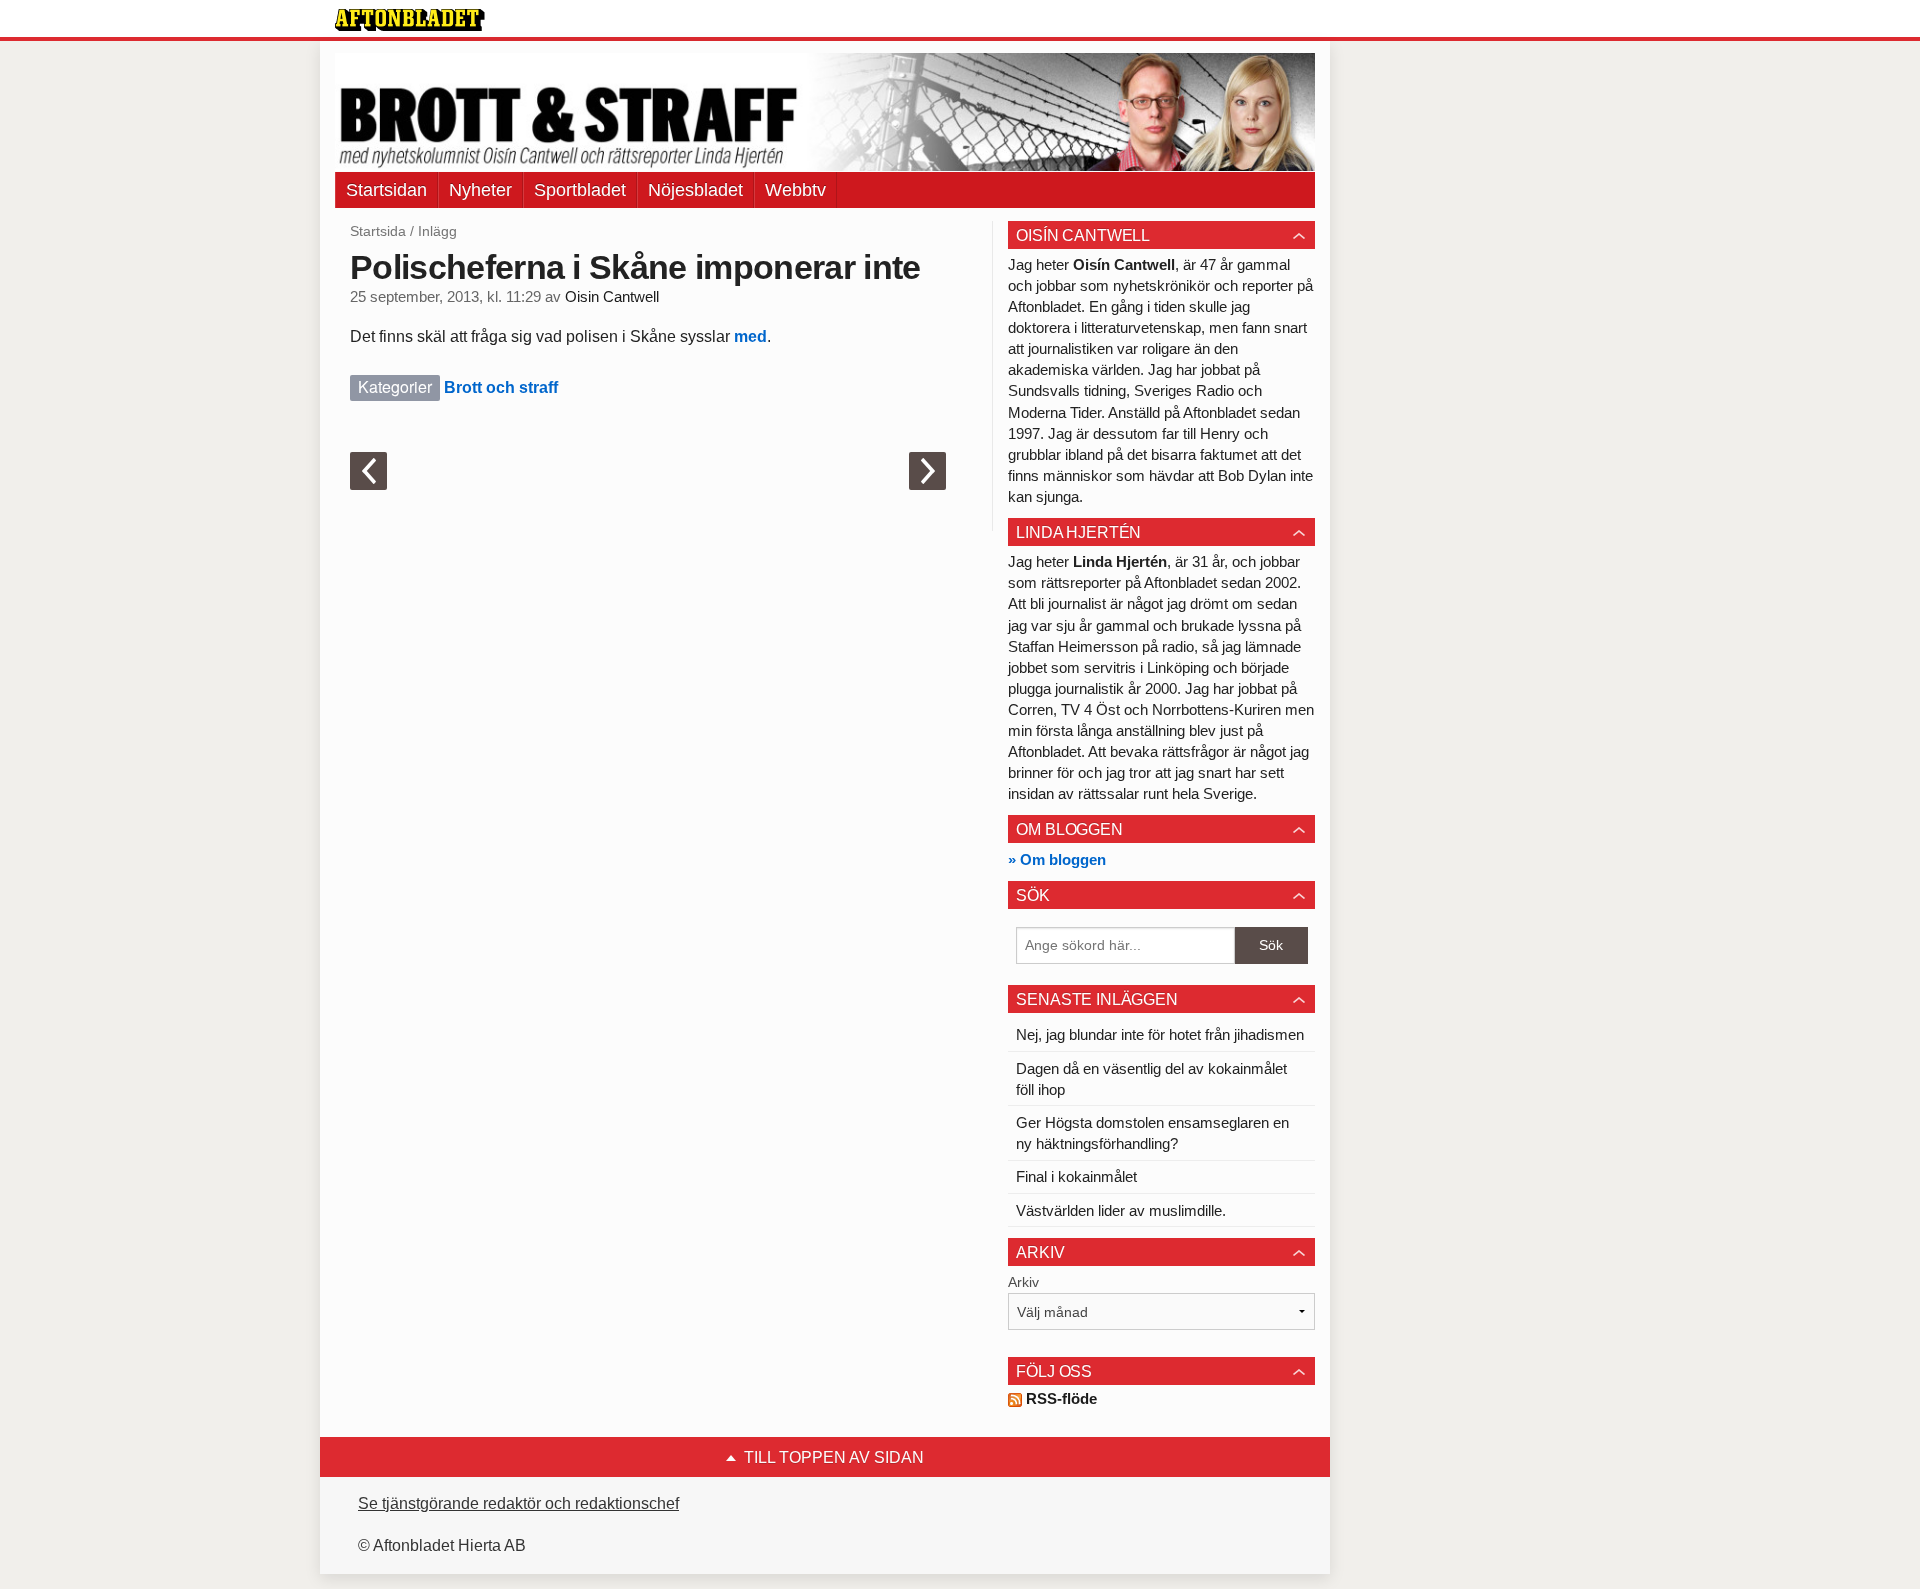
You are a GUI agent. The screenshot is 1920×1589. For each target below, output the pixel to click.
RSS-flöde (1059, 1398)
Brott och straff (501, 387)
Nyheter (480, 190)
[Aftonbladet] (410, 20)
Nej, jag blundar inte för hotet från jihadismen (1160, 1034)
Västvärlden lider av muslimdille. (1121, 1210)
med (748, 336)
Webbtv (795, 190)
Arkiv (1023, 1282)
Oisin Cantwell (612, 297)
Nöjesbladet (695, 190)
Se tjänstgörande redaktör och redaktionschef (518, 1503)
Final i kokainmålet (1076, 1176)
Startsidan (386, 190)
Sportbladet (580, 190)
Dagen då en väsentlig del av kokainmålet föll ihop (1151, 1079)
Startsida (378, 231)
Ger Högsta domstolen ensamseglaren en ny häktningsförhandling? (1152, 1133)
